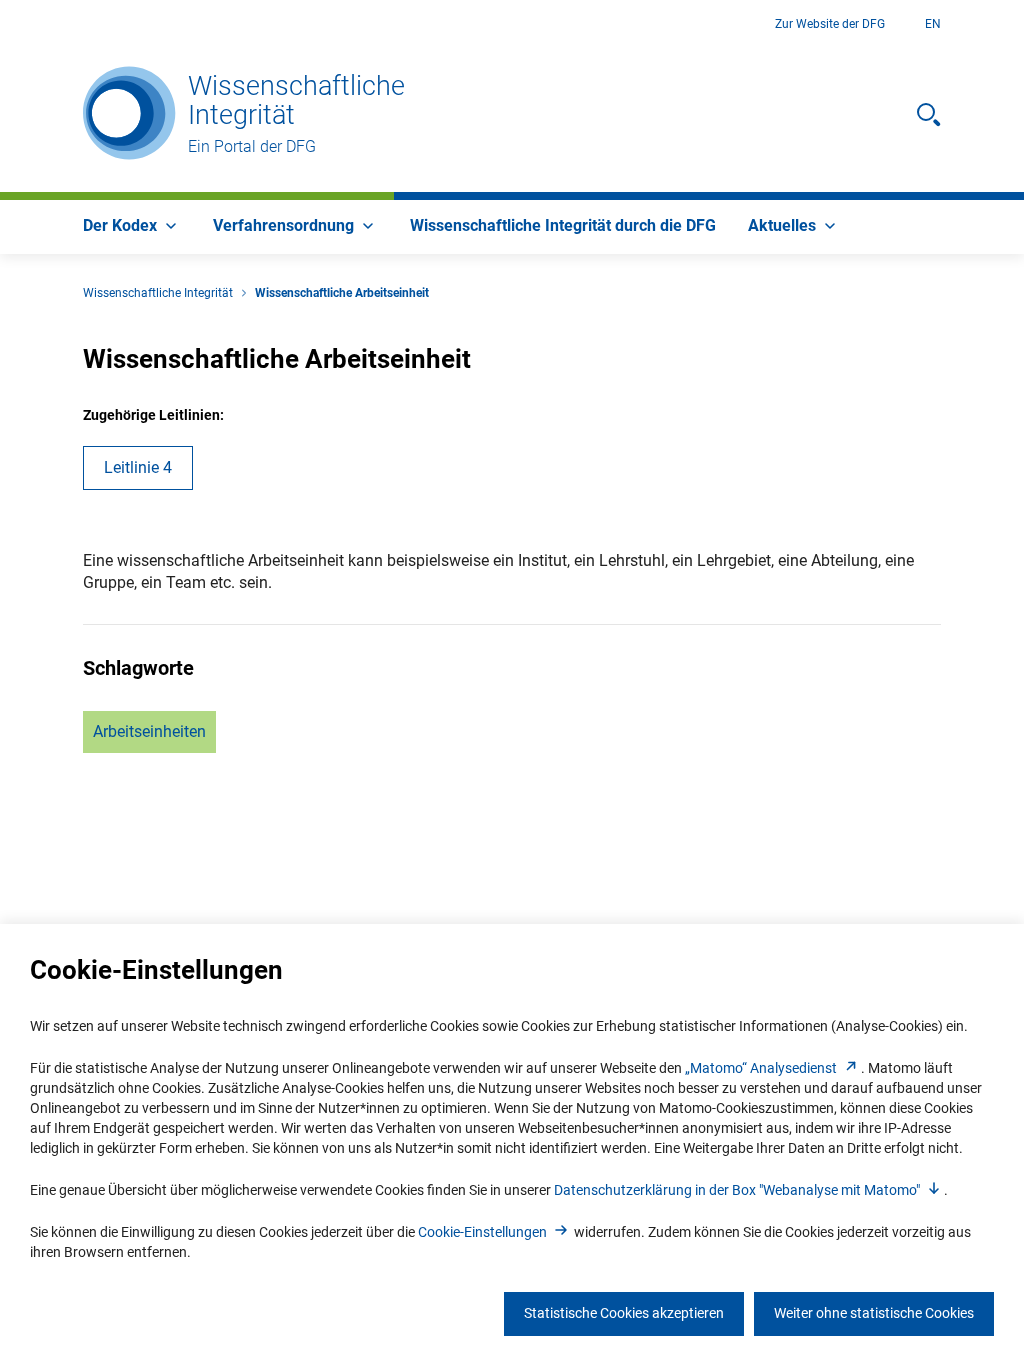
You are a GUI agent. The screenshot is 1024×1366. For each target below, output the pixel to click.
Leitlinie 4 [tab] (138, 467)
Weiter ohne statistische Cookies (874, 1313)
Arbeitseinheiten (149, 731)
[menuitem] (132, 227)
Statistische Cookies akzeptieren (624, 1313)
